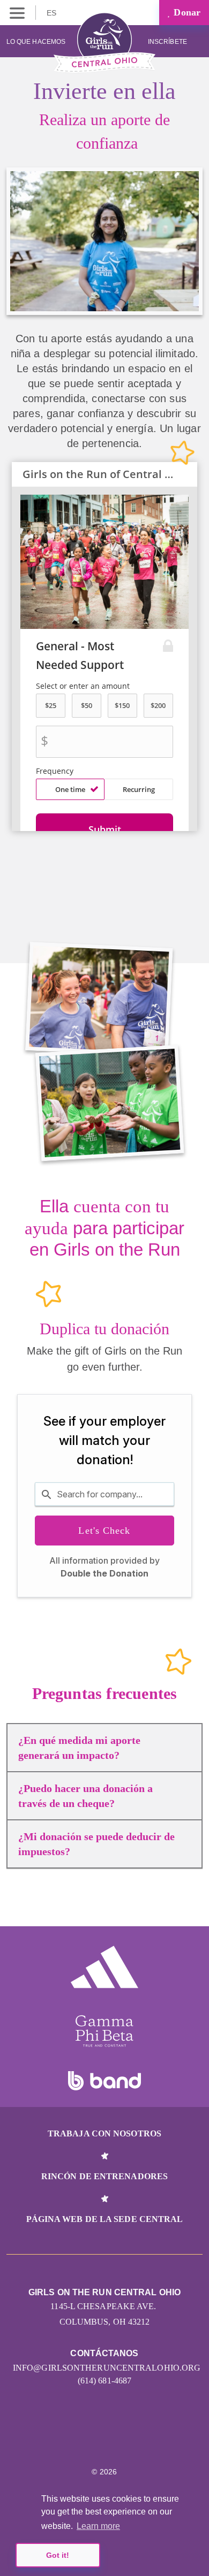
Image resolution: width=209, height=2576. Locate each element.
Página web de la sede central (105, 2219)
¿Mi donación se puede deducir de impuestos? (96, 1844)
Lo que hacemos (36, 42)
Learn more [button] (98, 2526)
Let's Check (104, 1531)
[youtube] (128, 2440)
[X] (105, 2440)
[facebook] (151, 2440)
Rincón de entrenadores (104, 2176)
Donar (186, 12)
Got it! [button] (58, 2555)
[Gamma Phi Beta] (104, 2031)
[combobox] (104, 1494)
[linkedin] (82, 2440)
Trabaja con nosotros (104, 2133)
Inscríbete (168, 42)
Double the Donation (104, 1573)
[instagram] (59, 2440)
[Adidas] (104, 1967)
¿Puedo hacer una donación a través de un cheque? (85, 1796)
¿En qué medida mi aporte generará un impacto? (79, 1748)
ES (53, 13)
